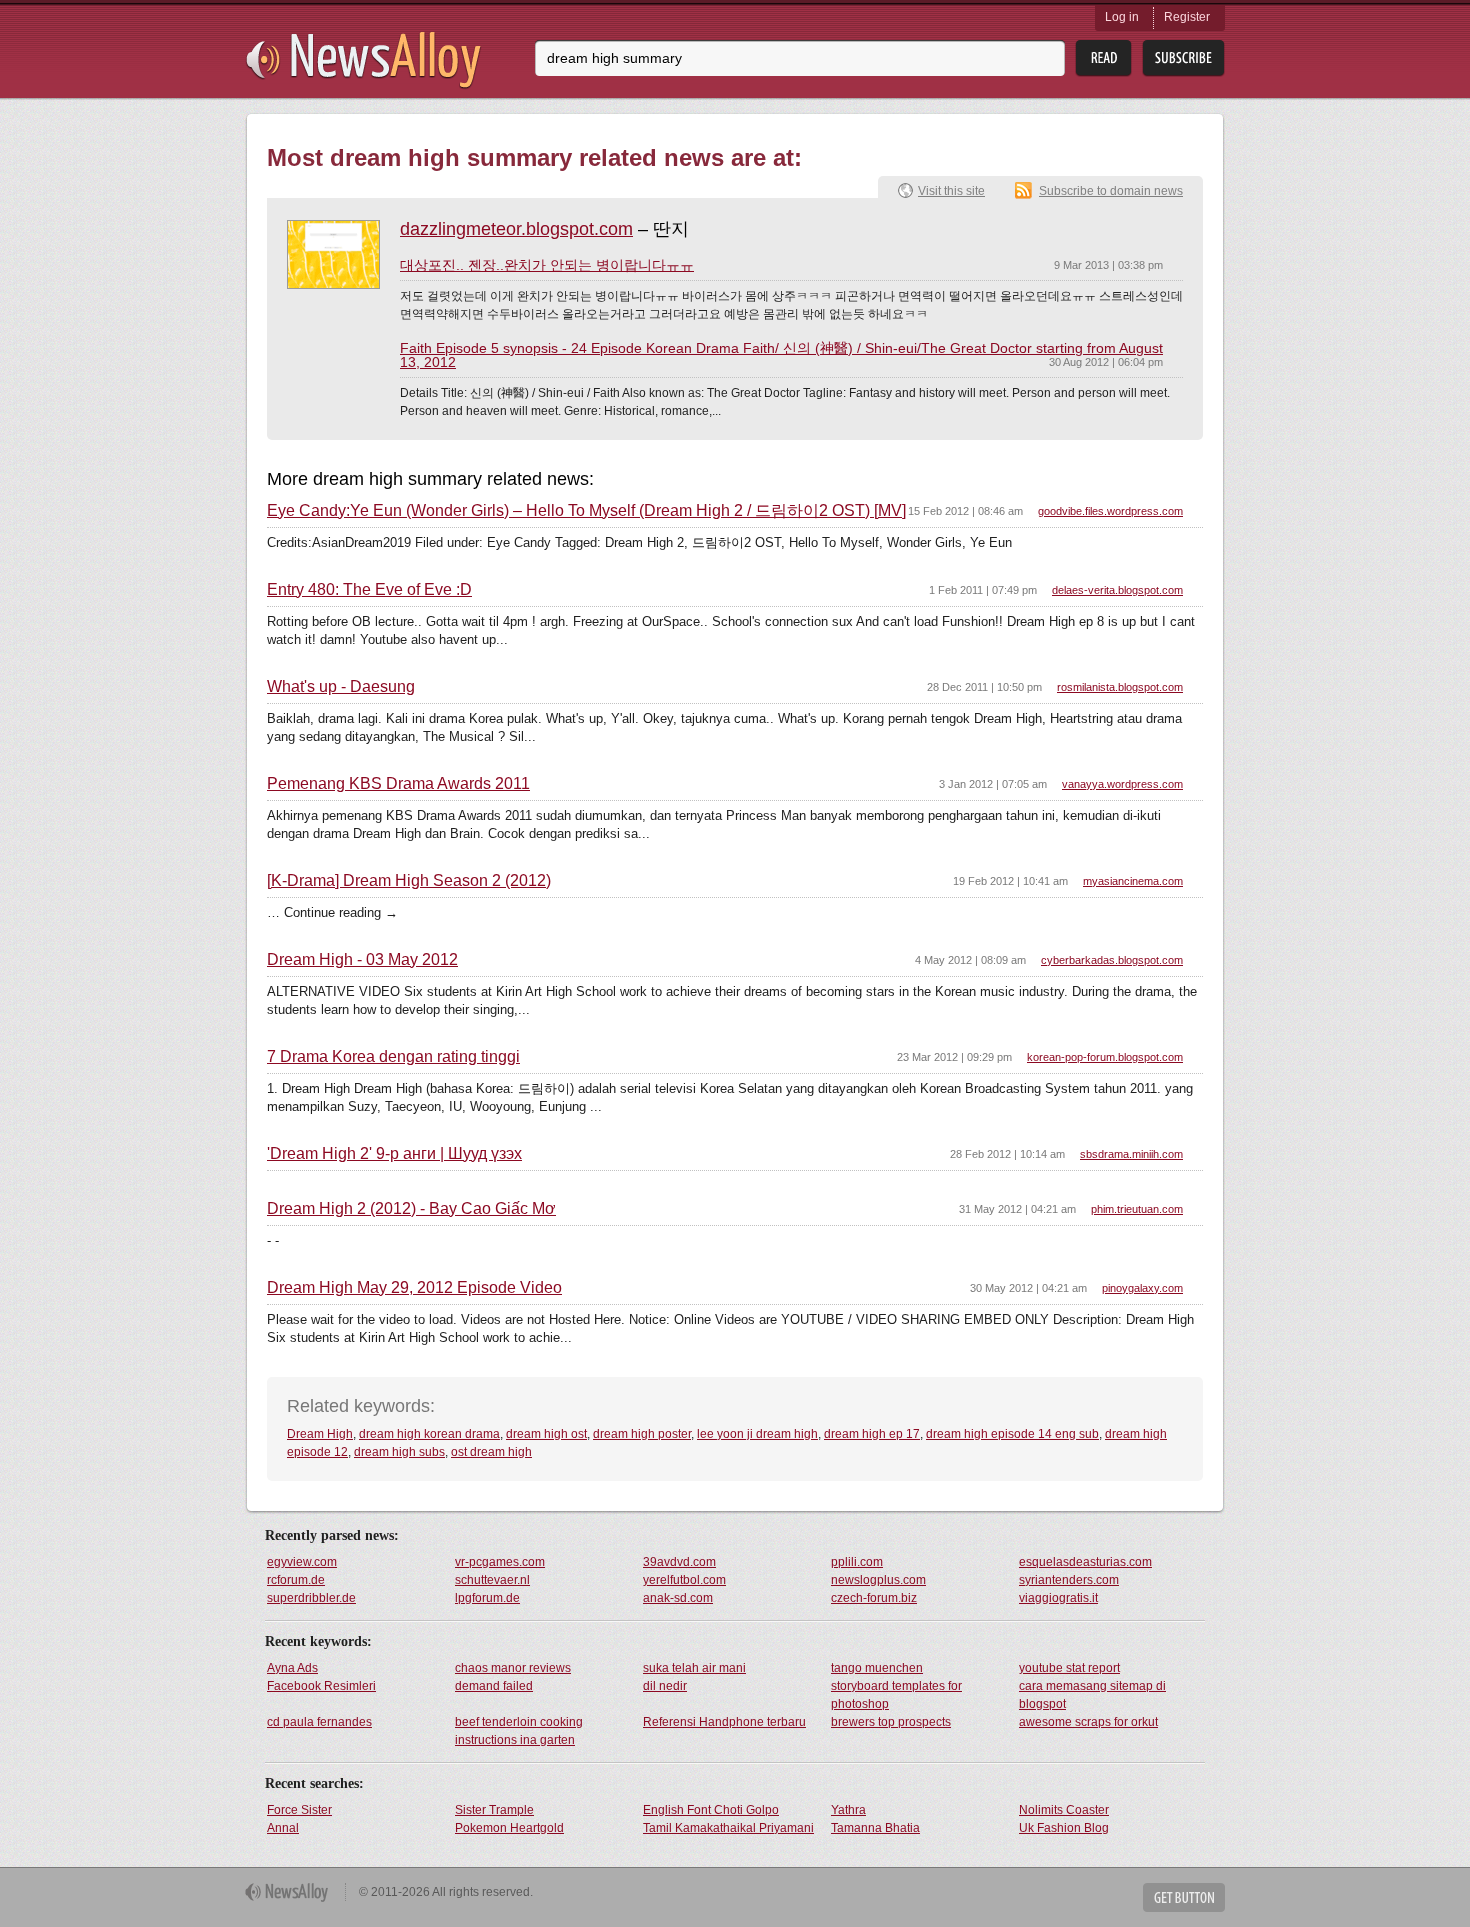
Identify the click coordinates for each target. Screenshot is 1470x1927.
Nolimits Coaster (1064, 1810)
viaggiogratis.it (1058, 1598)
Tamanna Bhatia (875, 1828)
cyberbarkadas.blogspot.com (1112, 960)
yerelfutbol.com (684, 1580)
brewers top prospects (891, 1722)
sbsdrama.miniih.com (1131, 1154)
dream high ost (546, 1434)
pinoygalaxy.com (1142, 1288)
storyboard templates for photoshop (896, 1695)
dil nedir (665, 1686)
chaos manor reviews (513, 1668)
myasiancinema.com (1133, 881)
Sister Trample (494, 1810)
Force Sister (299, 1810)
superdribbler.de (311, 1598)
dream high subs (399, 1452)
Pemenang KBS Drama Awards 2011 (398, 784)
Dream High (320, 1434)
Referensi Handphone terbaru (724, 1722)
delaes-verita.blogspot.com (1117, 590)
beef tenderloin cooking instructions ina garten (519, 1731)
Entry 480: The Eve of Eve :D (369, 590)
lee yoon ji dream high (757, 1434)
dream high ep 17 (872, 1434)
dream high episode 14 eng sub (1012, 1434)
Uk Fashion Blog (1064, 1828)
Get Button (1184, 1897)
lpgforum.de (487, 1598)
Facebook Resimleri (321, 1686)
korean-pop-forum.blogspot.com (1105, 1057)
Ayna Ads (292, 1668)
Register (1187, 17)
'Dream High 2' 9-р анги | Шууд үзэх (394, 1154)
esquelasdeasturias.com (1085, 1562)
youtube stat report (1069, 1668)
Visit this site (951, 191)
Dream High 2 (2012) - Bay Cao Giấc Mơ (411, 1209)
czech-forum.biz (874, 1598)
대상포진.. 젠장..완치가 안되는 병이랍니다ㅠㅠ (547, 265)
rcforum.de (296, 1580)
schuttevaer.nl (492, 1580)
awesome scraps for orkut (1088, 1722)
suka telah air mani (694, 1668)
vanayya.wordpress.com (1122, 784)
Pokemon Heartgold (509, 1828)
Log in (1122, 17)
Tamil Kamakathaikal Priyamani (728, 1828)
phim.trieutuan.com (1137, 1209)
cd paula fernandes (319, 1722)
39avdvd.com (679, 1562)
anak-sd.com (678, 1598)
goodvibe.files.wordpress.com (1110, 511)
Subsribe (1183, 58)
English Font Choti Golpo (711, 1810)
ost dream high (491, 1452)
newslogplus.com (878, 1580)
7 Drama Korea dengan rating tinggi (393, 1057)
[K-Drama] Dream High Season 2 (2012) (409, 881)
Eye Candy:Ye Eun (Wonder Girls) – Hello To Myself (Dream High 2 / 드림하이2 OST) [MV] (586, 511)
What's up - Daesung (341, 687)
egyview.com (302, 1562)
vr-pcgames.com (500, 1562)
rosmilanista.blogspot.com (1120, 687)
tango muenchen (877, 1668)
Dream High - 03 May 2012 (362, 960)
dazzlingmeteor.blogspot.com (516, 229)
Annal (283, 1828)
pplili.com (857, 1562)
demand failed (494, 1686)
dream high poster (642, 1434)
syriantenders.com (1069, 1580)
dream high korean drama (429, 1434)
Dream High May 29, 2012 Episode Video (414, 1288)
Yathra (848, 1810)
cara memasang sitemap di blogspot (1092, 1695)
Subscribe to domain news (1111, 191)
